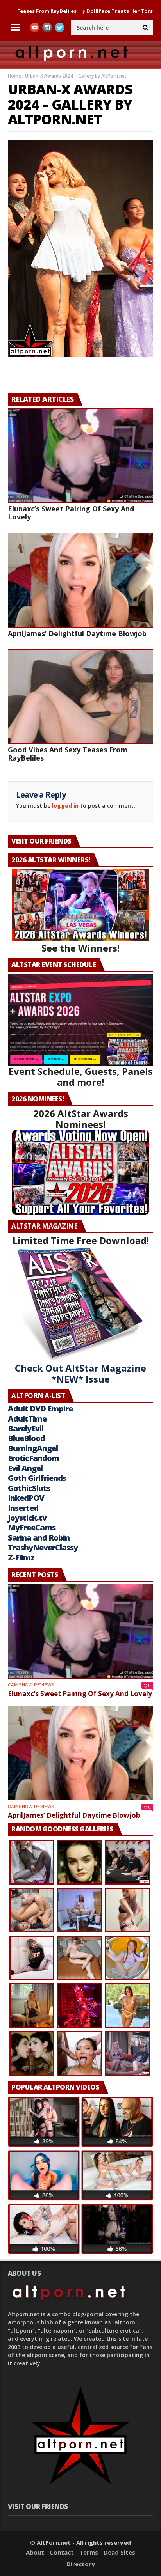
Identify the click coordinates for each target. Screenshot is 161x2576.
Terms (89, 2552)
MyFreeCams (32, 1527)
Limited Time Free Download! (81, 1240)
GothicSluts (29, 1488)
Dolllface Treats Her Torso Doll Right (90, 11)
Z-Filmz (21, 1557)
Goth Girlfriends (37, 1478)
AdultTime (27, 1419)
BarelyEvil (26, 1428)
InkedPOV (26, 1498)
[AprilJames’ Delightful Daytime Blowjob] (80, 580)
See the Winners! (80, 948)
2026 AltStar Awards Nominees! (81, 1119)
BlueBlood (26, 1438)
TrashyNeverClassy (43, 1547)
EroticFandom (33, 1458)
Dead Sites (119, 2552)
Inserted (23, 1508)
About (35, 2552)
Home (14, 76)
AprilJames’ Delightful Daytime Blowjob (77, 633)
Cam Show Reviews (31, 1685)
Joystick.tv (27, 1518)
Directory (81, 2564)
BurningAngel (33, 1448)
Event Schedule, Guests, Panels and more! (81, 1077)
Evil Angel (25, 1468)
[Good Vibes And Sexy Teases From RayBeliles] (80, 697)
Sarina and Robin (39, 1538)
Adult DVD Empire (40, 1409)
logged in (65, 806)
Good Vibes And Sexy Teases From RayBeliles (68, 754)
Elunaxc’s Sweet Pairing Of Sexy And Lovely (71, 513)
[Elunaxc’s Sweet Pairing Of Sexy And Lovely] (80, 456)
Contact (62, 2552)
